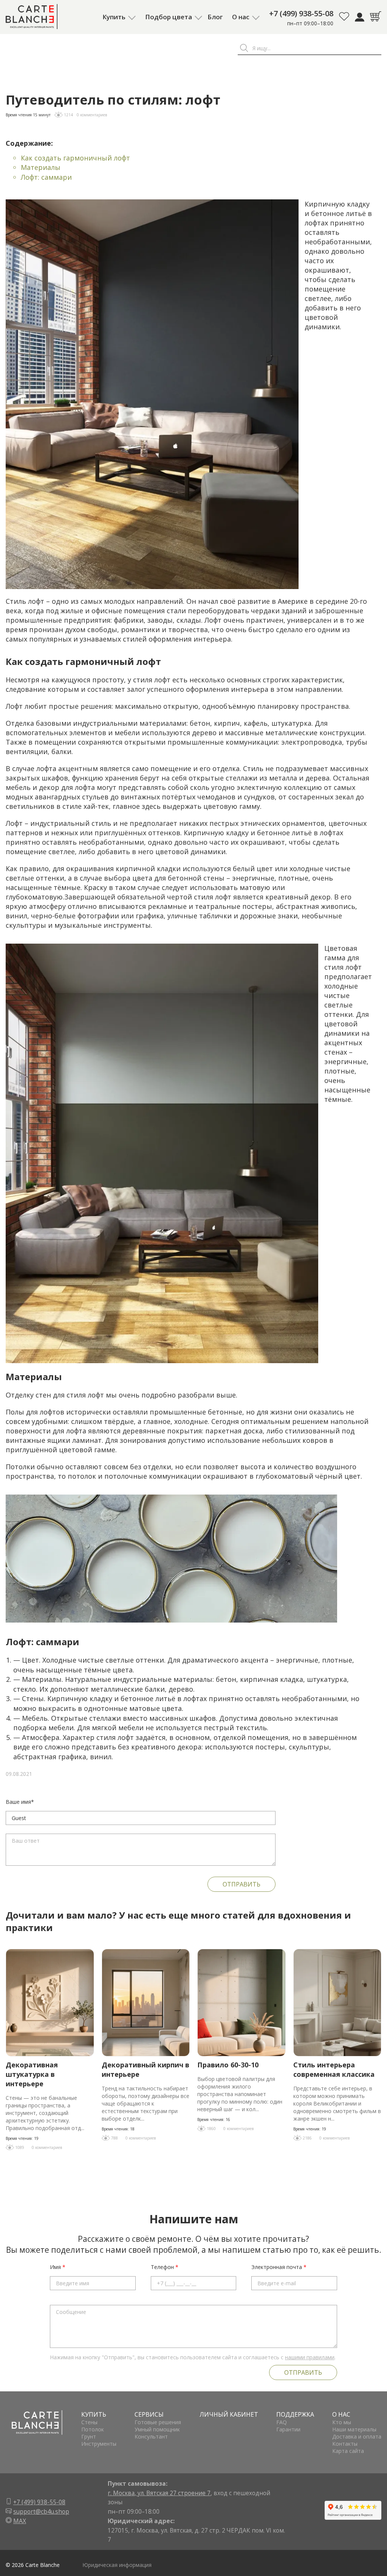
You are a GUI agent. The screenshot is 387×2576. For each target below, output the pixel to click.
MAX (20, 2521)
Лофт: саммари (46, 177)
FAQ (282, 2422)
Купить (114, 17)
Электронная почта (279, 2267)
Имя (58, 2267)
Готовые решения (158, 2422)
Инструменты (99, 2444)
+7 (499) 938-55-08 (301, 13)
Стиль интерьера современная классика (334, 2069)
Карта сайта (348, 2451)
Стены (89, 2422)
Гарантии (288, 2429)
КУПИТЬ (94, 2414)
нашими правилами (310, 2357)
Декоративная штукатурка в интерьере (32, 2074)
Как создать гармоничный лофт (75, 158)
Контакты (345, 2444)
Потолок (93, 2429)
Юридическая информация (117, 2565)
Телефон (165, 2267)
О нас (241, 17)
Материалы (41, 167)
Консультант (151, 2436)
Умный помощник (157, 2429)
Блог (215, 17)
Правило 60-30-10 (228, 2065)
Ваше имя (20, 1802)
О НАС (341, 2414)
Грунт (89, 2436)
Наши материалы (354, 2429)
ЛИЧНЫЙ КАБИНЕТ (229, 2414)
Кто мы (342, 2422)
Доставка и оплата (357, 2436)
